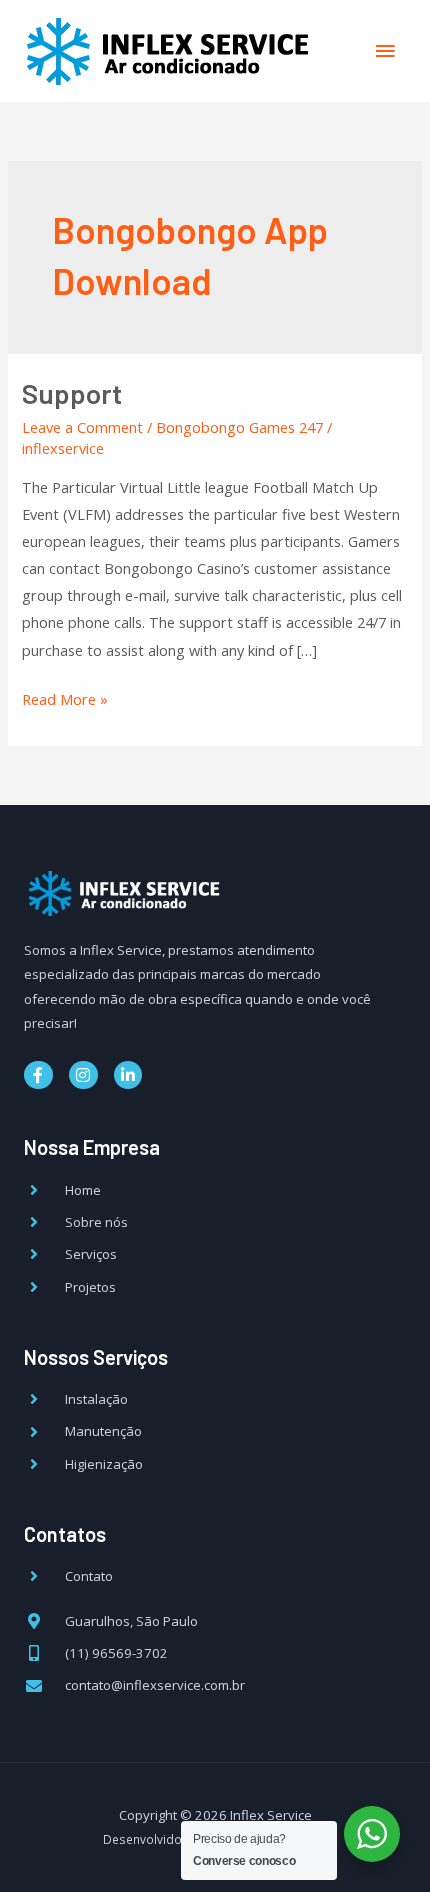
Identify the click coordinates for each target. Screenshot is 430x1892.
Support (72, 393)
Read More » (65, 697)
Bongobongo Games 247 (239, 427)
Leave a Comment (82, 427)
